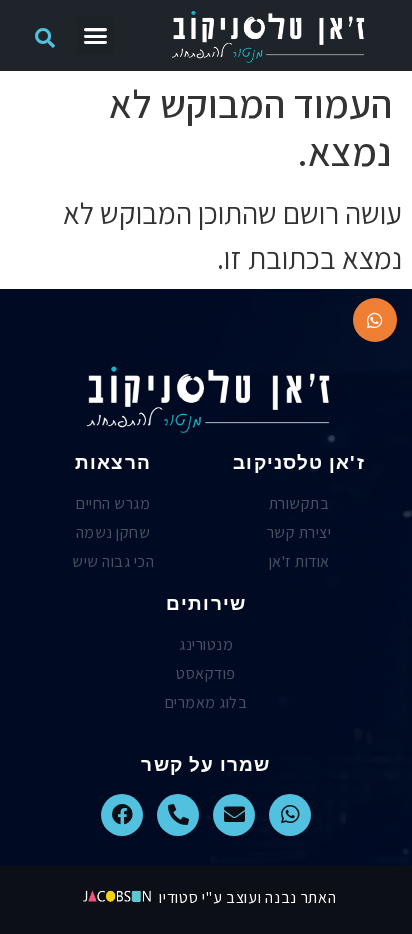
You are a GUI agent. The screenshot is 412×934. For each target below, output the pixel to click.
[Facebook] (122, 815)
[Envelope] (234, 815)
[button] (96, 36)
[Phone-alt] (178, 815)
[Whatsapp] (290, 815)
